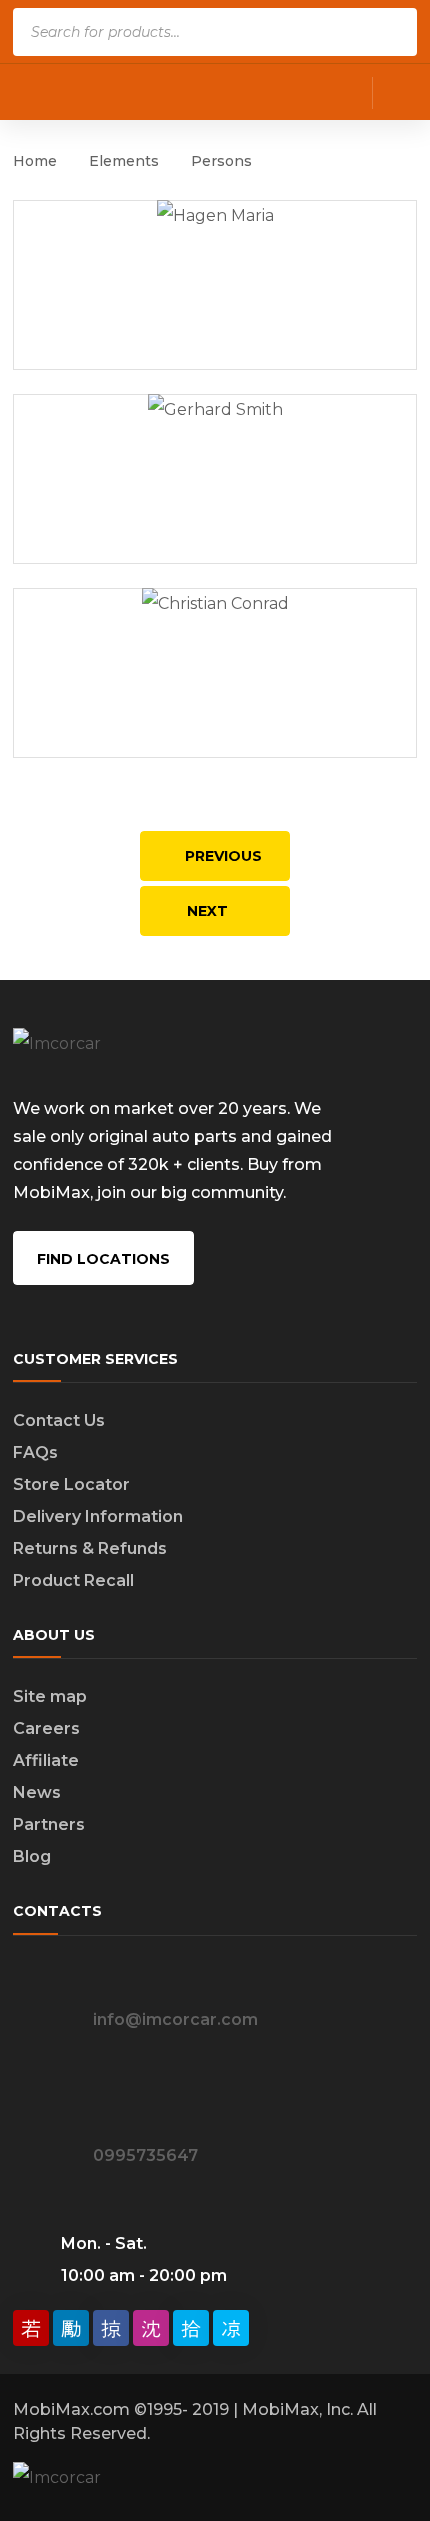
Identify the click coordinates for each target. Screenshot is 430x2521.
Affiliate (46, 1760)
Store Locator (71, 1484)
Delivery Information (98, 1516)
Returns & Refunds (90, 1548)
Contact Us (59, 1420)
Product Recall (73, 1580)
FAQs (35, 1452)
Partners (49, 1824)
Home (35, 161)
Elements (124, 161)
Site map (50, 1696)
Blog (32, 1856)
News (37, 1792)
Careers (46, 1728)
